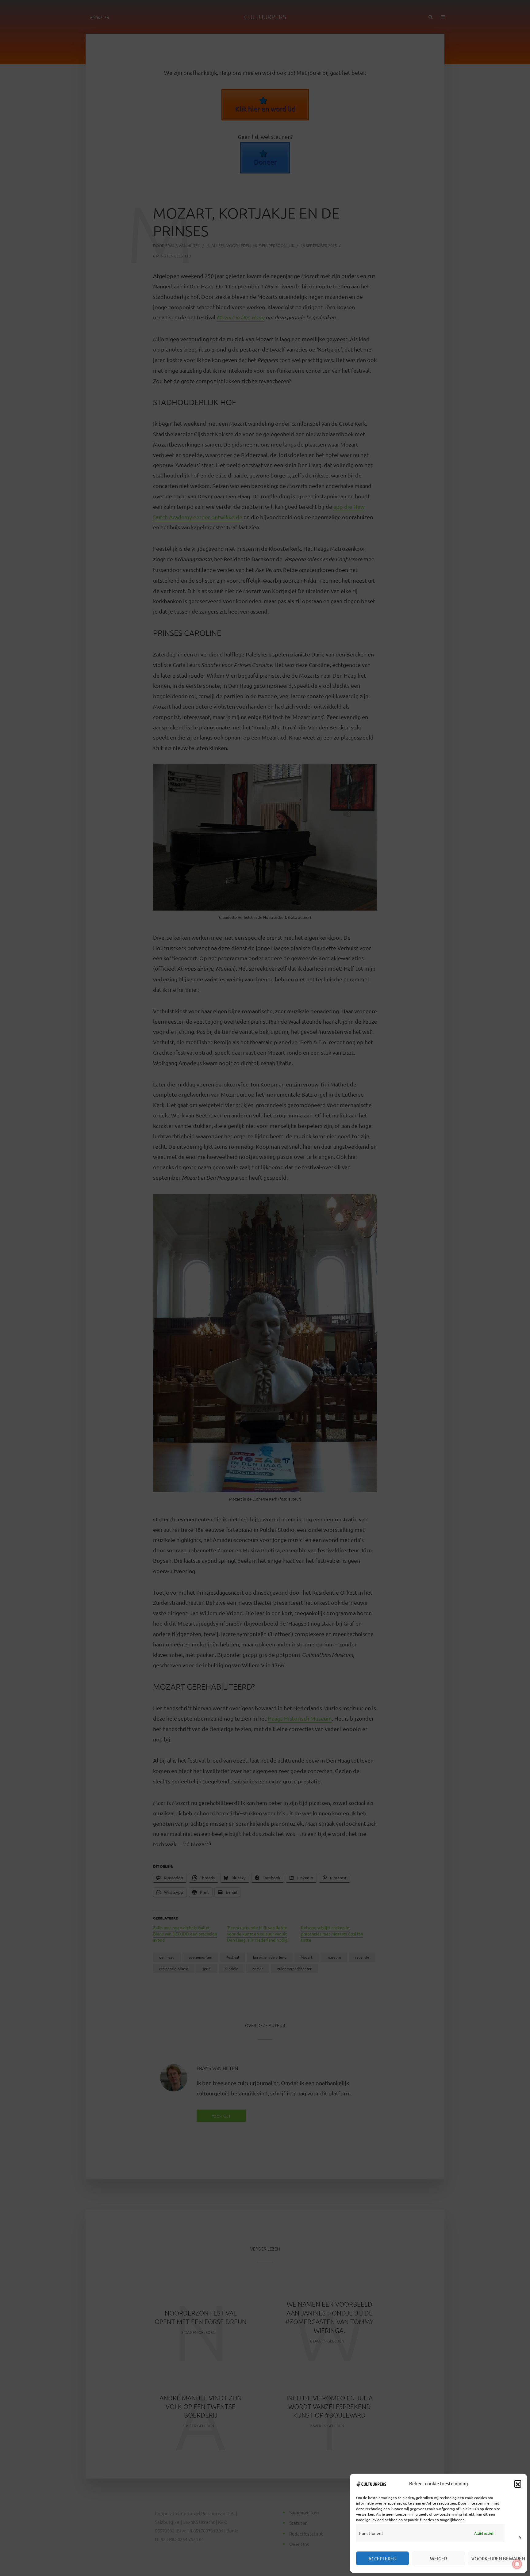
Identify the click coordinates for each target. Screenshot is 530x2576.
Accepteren (382, 2558)
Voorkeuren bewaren (496, 2558)
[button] (518, 2483)
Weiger (438, 2558)
